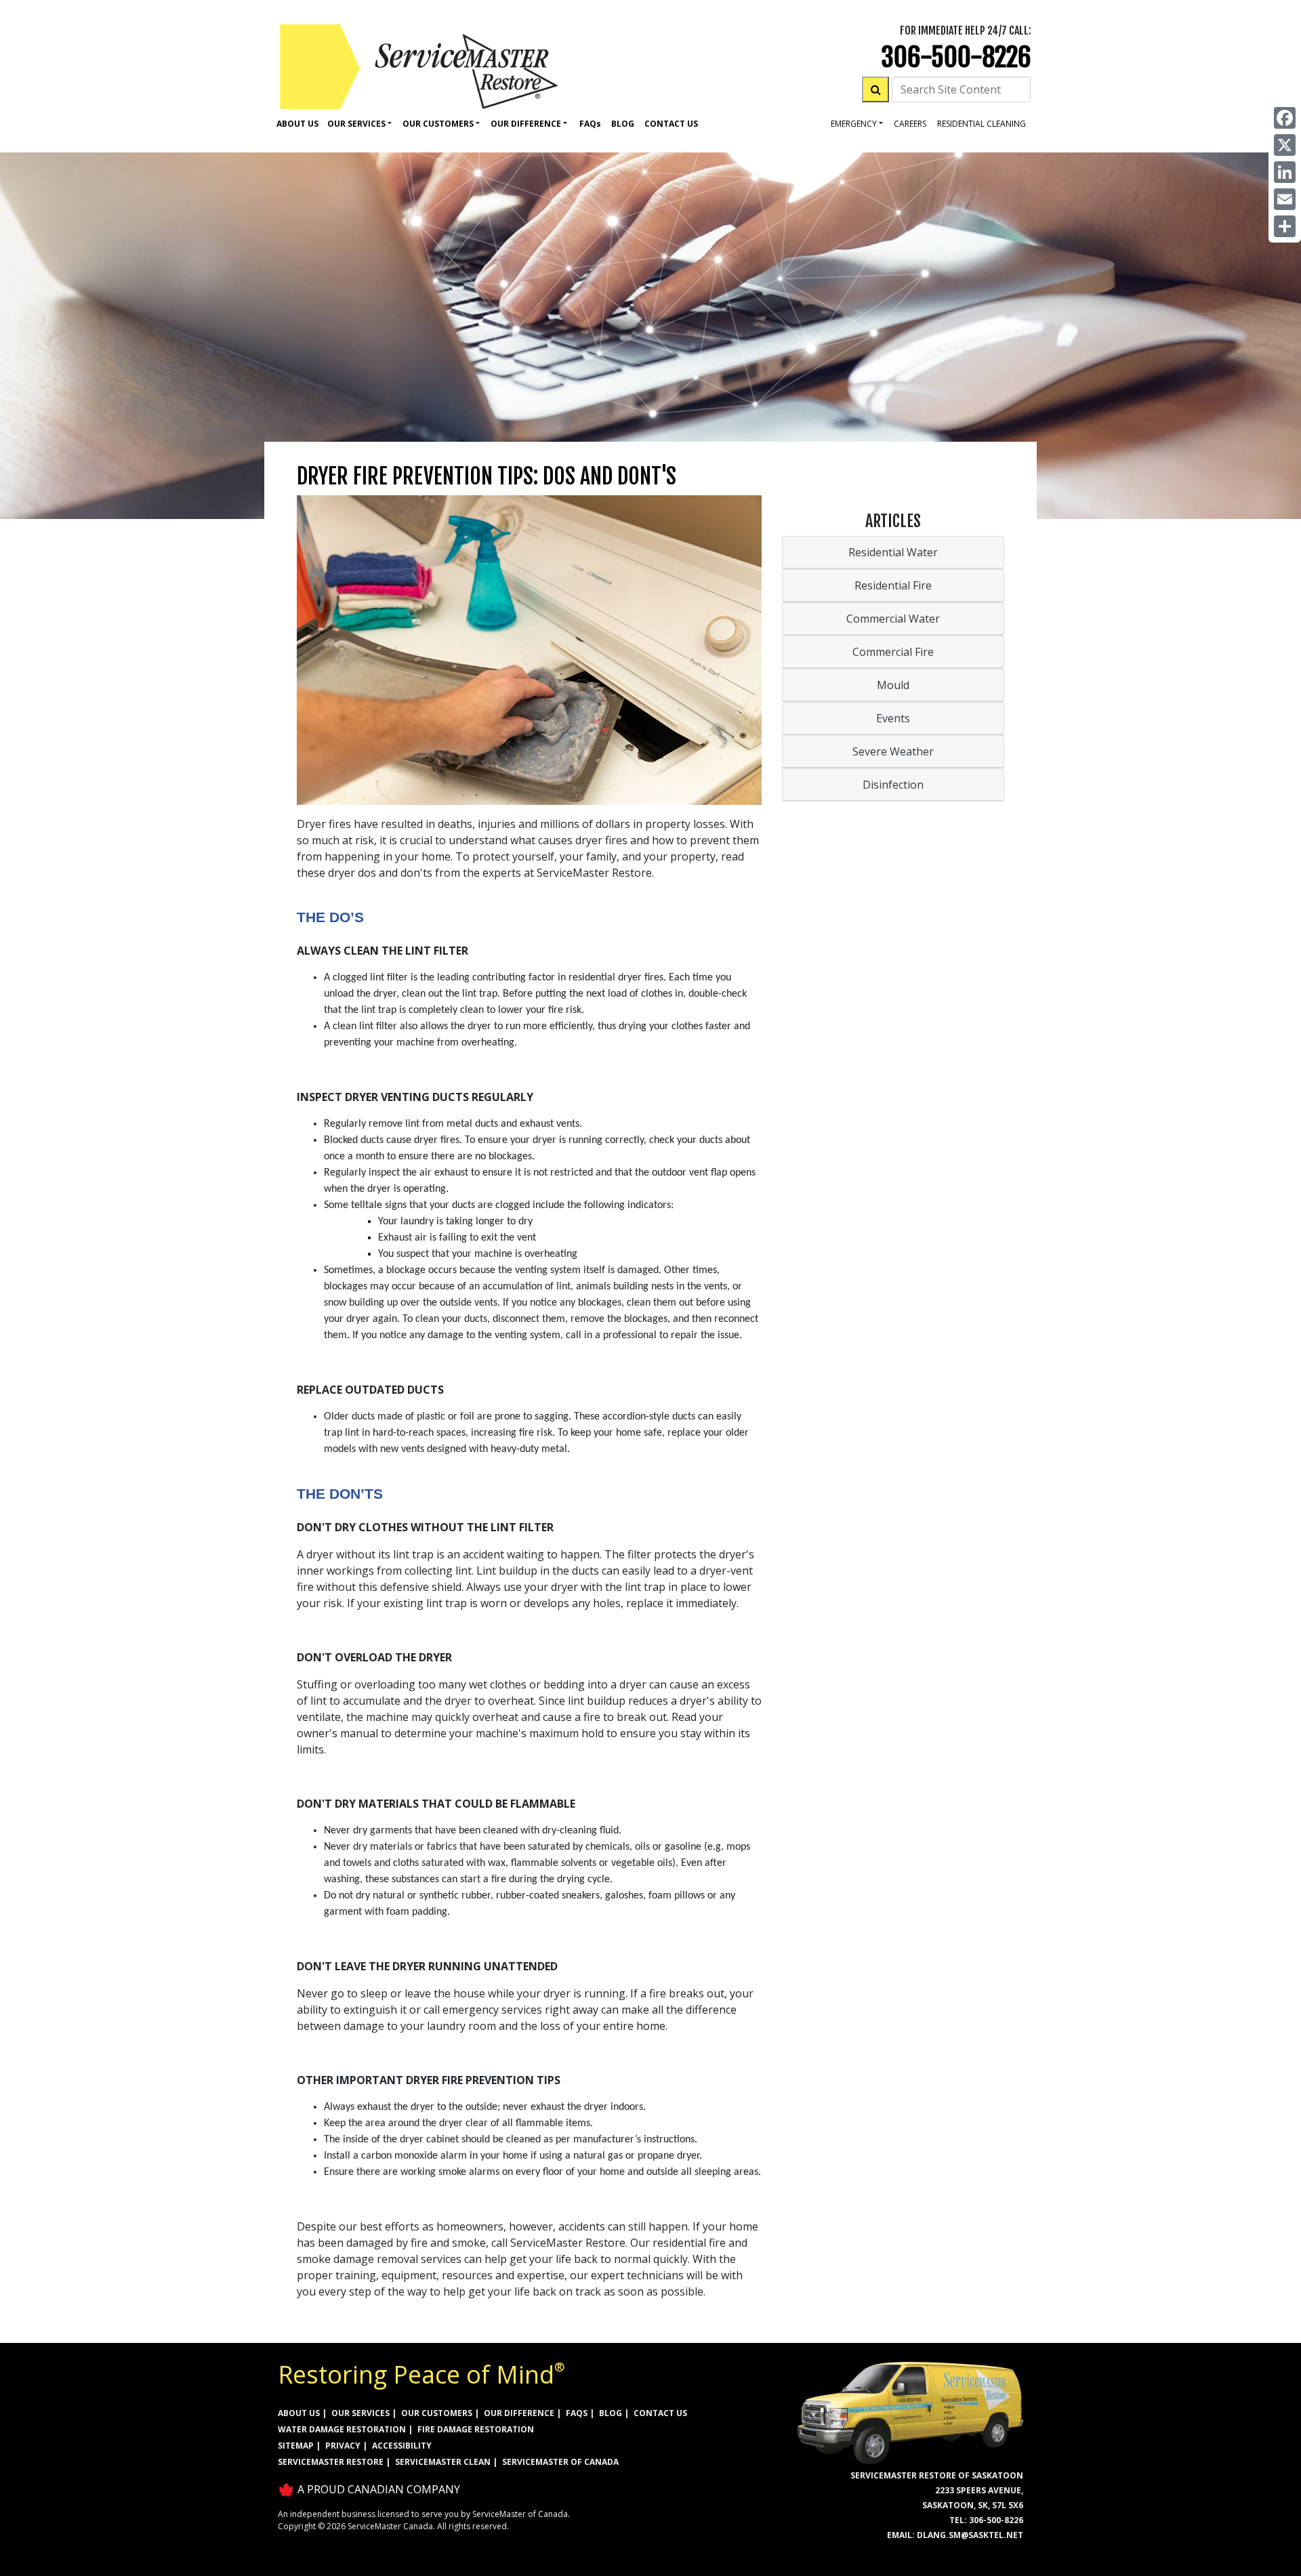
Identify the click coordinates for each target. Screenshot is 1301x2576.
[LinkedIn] (1285, 172)
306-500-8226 (956, 57)
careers (910, 124)
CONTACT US (660, 2413)
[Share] (1285, 226)
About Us (297, 124)
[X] (1285, 145)
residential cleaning (982, 124)
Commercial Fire (893, 652)
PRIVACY (343, 2446)
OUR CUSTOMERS (437, 2413)
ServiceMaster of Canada (560, 2462)
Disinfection (893, 785)
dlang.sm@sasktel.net (970, 2535)
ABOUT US (299, 2413)
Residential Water (893, 552)
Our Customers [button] (438, 124)
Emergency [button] (854, 124)
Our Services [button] (356, 124)
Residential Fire (893, 585)
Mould (893, 685)
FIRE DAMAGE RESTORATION (476, 2429)
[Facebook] (1285, 118)
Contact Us (671, 124)
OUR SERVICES (360, 2413)
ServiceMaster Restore (331, 2462)
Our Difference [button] (526, 124)
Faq (590, 124)
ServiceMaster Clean (443, 2462)
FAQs (577, 2413)
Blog (623, 124)
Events (893, 718)
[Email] (1285, 199)
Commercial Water (893, 619)
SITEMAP (296, 2446)
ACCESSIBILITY (402, 2446)
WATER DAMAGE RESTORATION (342, 2429)
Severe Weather (893, 751)
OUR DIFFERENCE (519, 2413)
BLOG (611, 2413)
